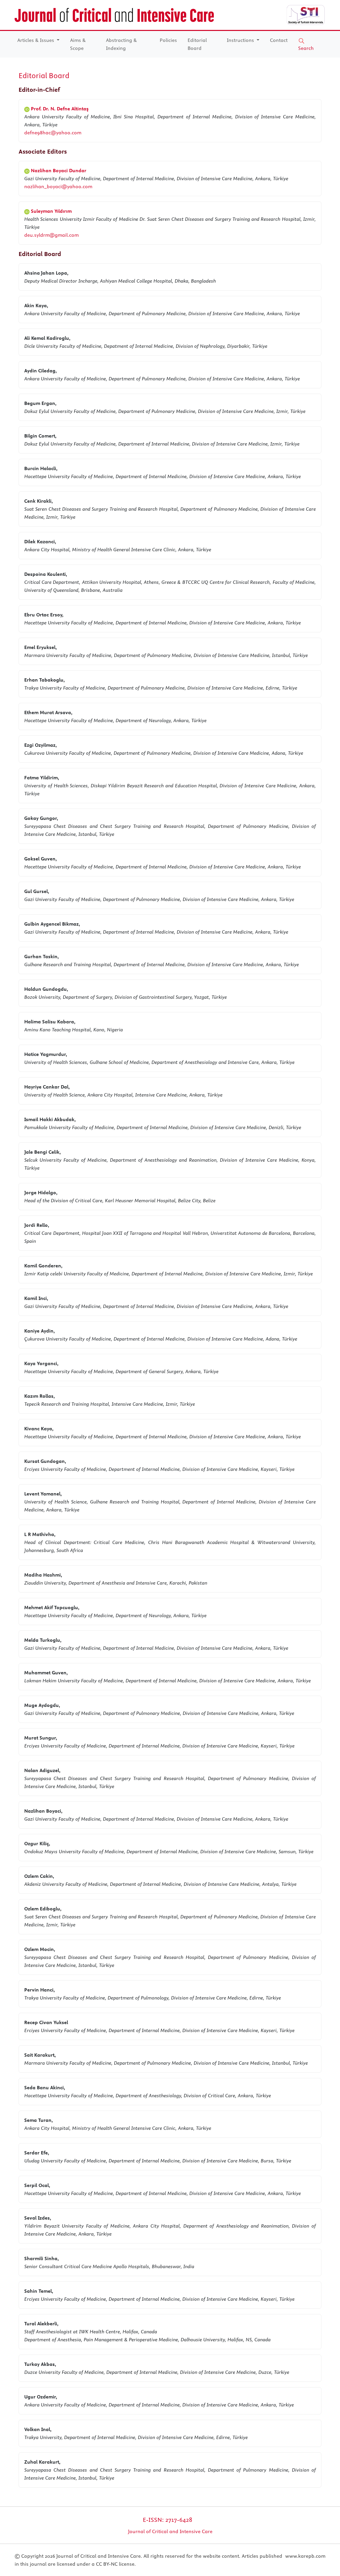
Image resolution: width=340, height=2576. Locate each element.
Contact (279, 40)
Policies (168, 40)
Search (306, 48)
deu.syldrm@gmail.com (51, 235)
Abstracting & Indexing (121, 44)
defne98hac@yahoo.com (53, 133)
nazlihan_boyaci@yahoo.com (58, 187)
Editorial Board (197, 44)
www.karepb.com (305, 2556)
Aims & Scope (78, 44)
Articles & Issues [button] (36, 40)
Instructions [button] (241, 40)
